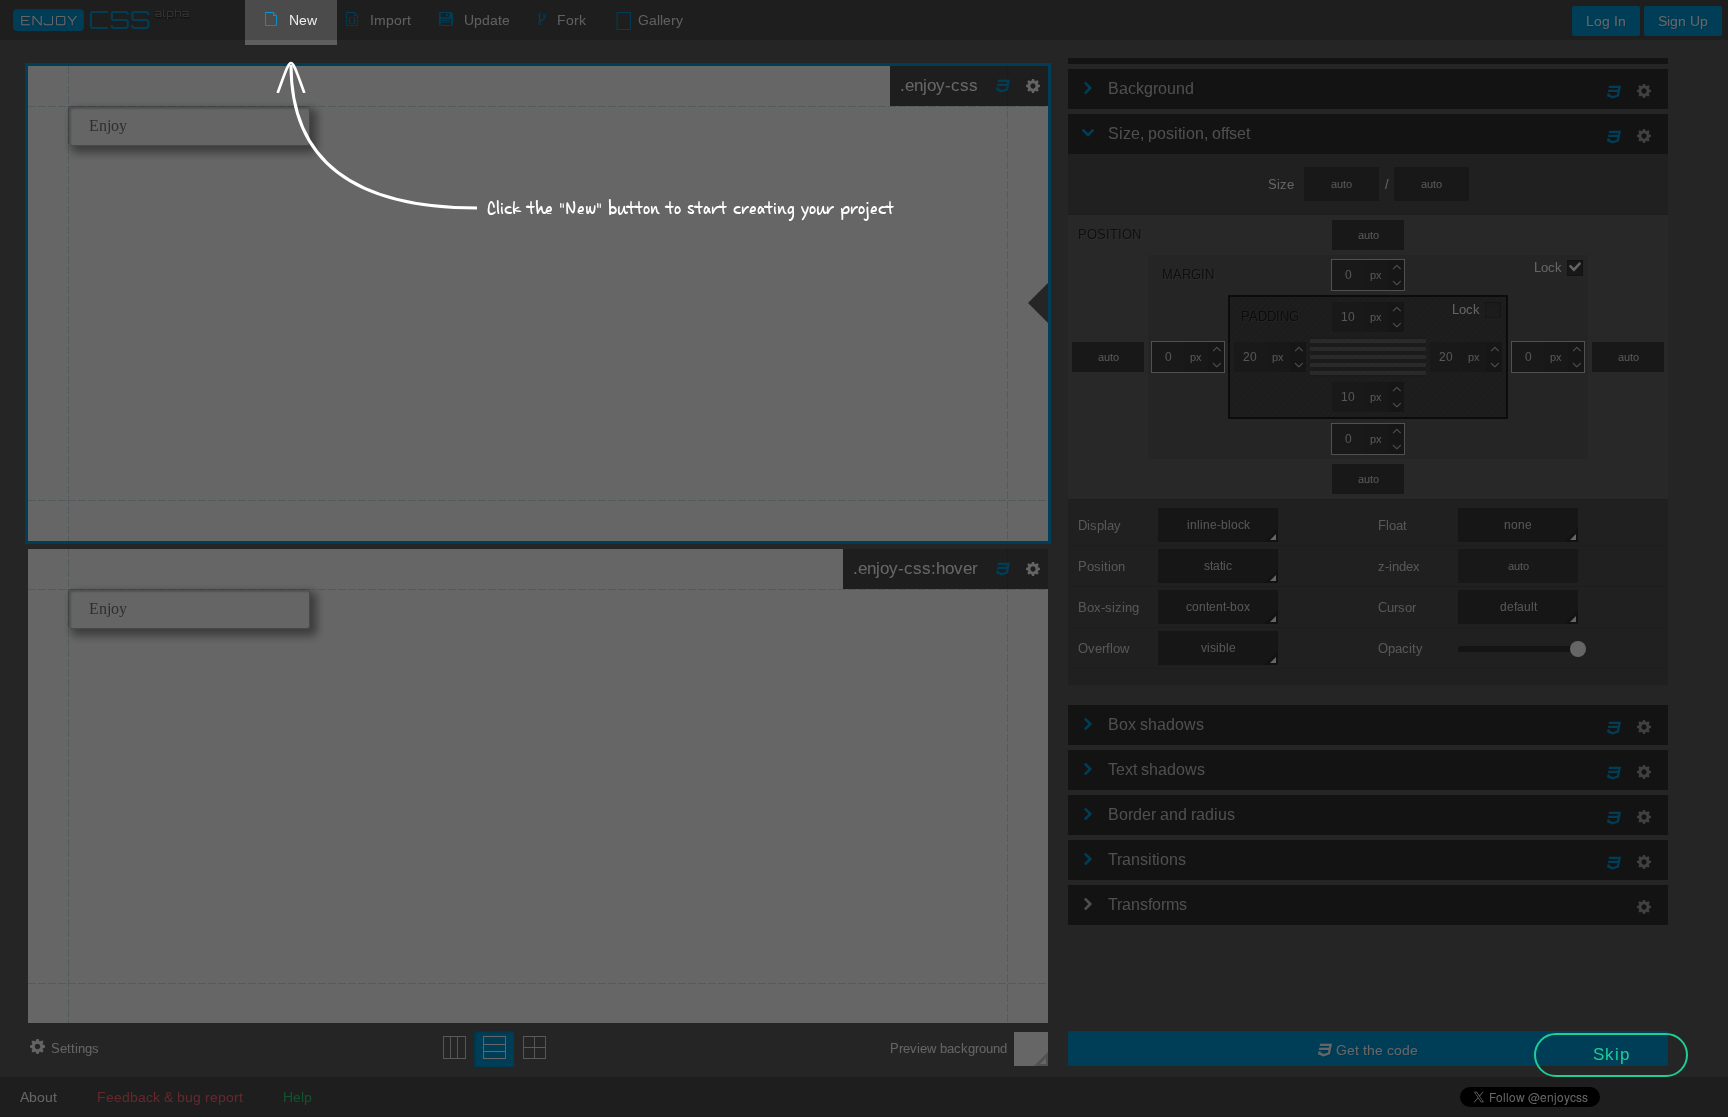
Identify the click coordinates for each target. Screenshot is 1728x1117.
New (303, 20)
